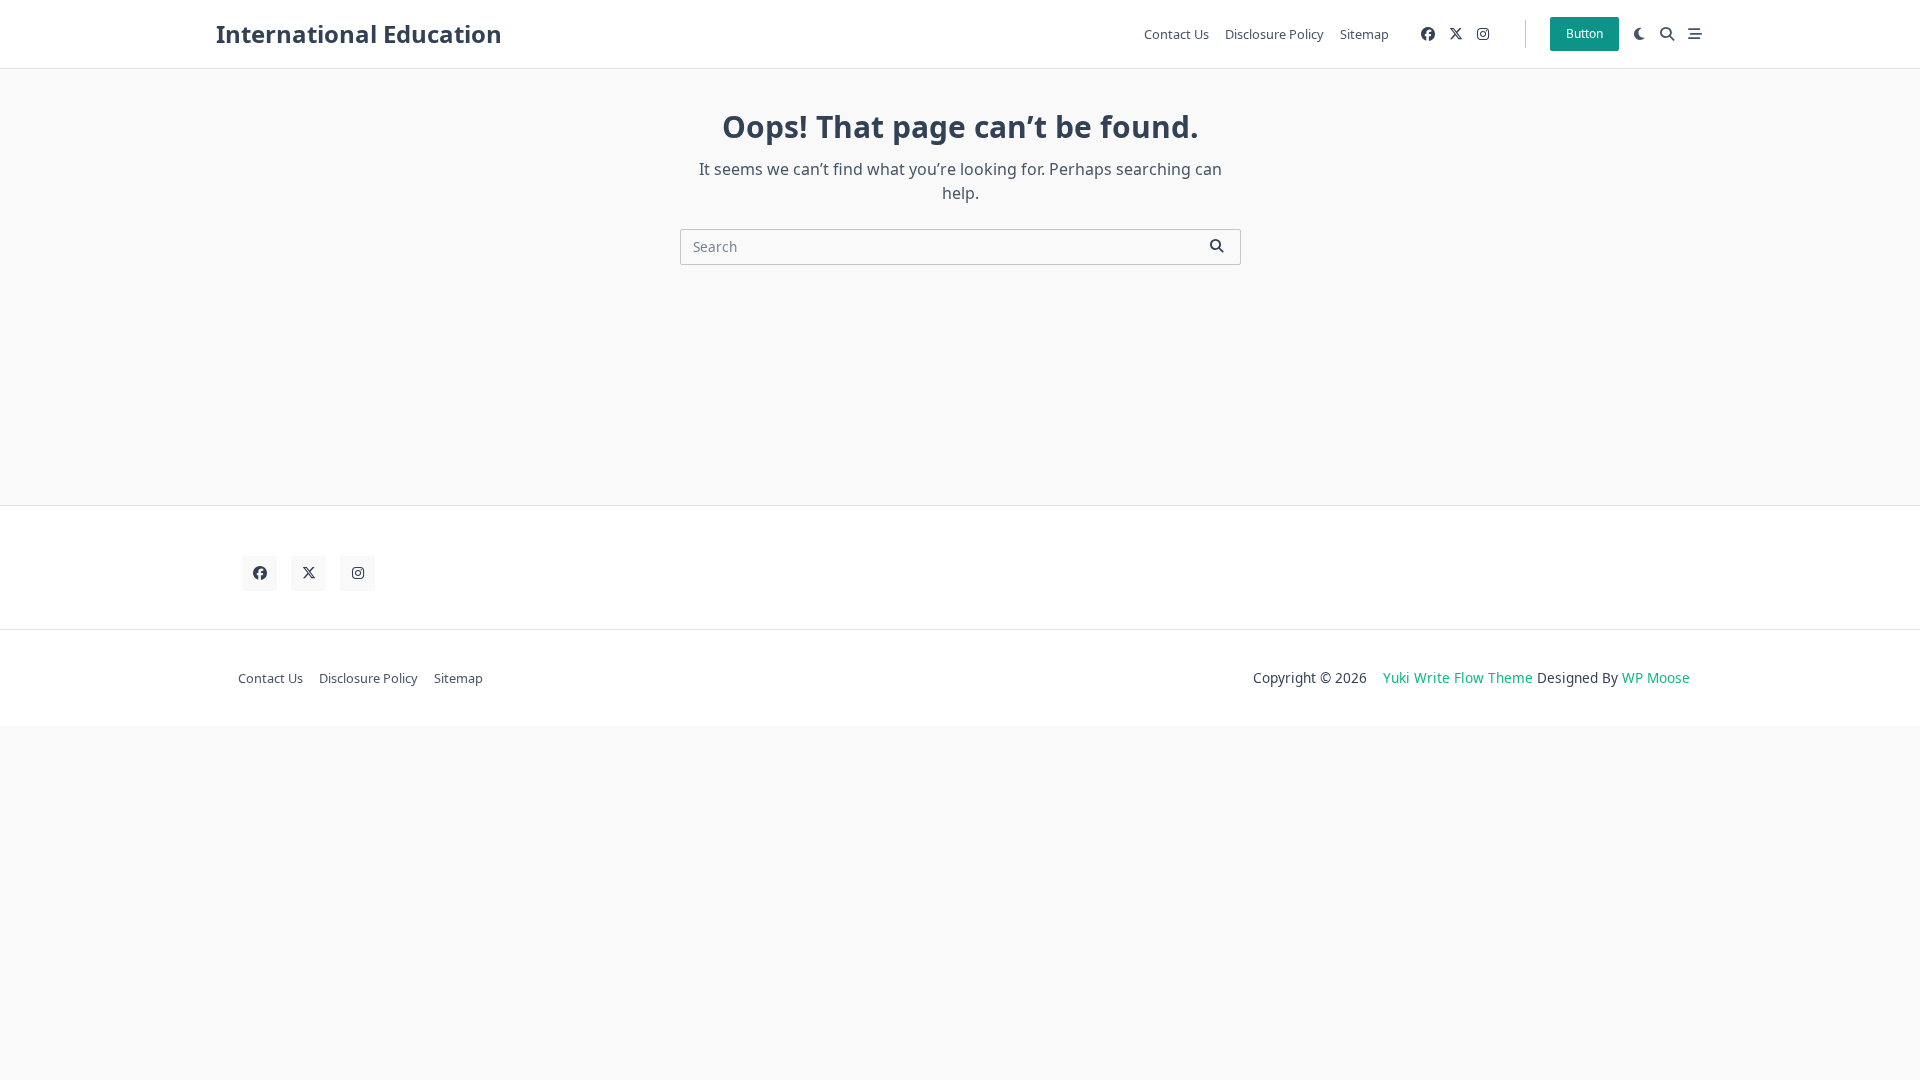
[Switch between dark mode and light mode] (1640, 34)
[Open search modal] (1667, 34)
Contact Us (1176, 34)
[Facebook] (1428, 34)
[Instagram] (1483, 34)
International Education (359, 33)
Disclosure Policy (1274, 34)
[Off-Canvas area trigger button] (1695, 34)
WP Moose (1656, 677)
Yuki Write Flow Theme (1458, 677)
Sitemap (1364, 34)
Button (1584, 33)
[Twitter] (1456, 34)
